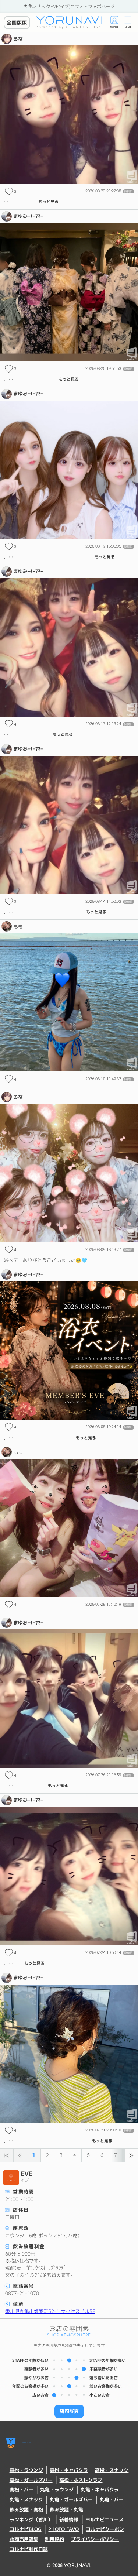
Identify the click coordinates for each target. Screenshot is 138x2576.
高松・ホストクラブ (81, 2480)
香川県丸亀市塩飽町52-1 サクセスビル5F (50, 2311)
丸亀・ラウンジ (57, 2490)
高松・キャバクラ (69, 2470)
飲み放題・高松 (26, 2510)
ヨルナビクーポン (105, 2529)
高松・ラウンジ (26, 2470)
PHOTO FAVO (63, 2529)
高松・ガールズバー (31, 2480)
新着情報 (69, 2520)
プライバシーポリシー (95, 2539)
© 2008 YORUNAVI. (69, 2566)
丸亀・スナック (26, 2500)
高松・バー (22, 2490)
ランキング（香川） (31, 2520)
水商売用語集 (24, 2539)
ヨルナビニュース (105, 2520)
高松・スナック (112, 2470)
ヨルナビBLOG (26, 2529)
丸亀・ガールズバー (71, 2500)
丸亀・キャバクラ (100, 2490)
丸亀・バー (112, 2500)
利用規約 (54, 2539)
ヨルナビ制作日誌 (29, 2549)
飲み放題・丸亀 (66, 2510)
